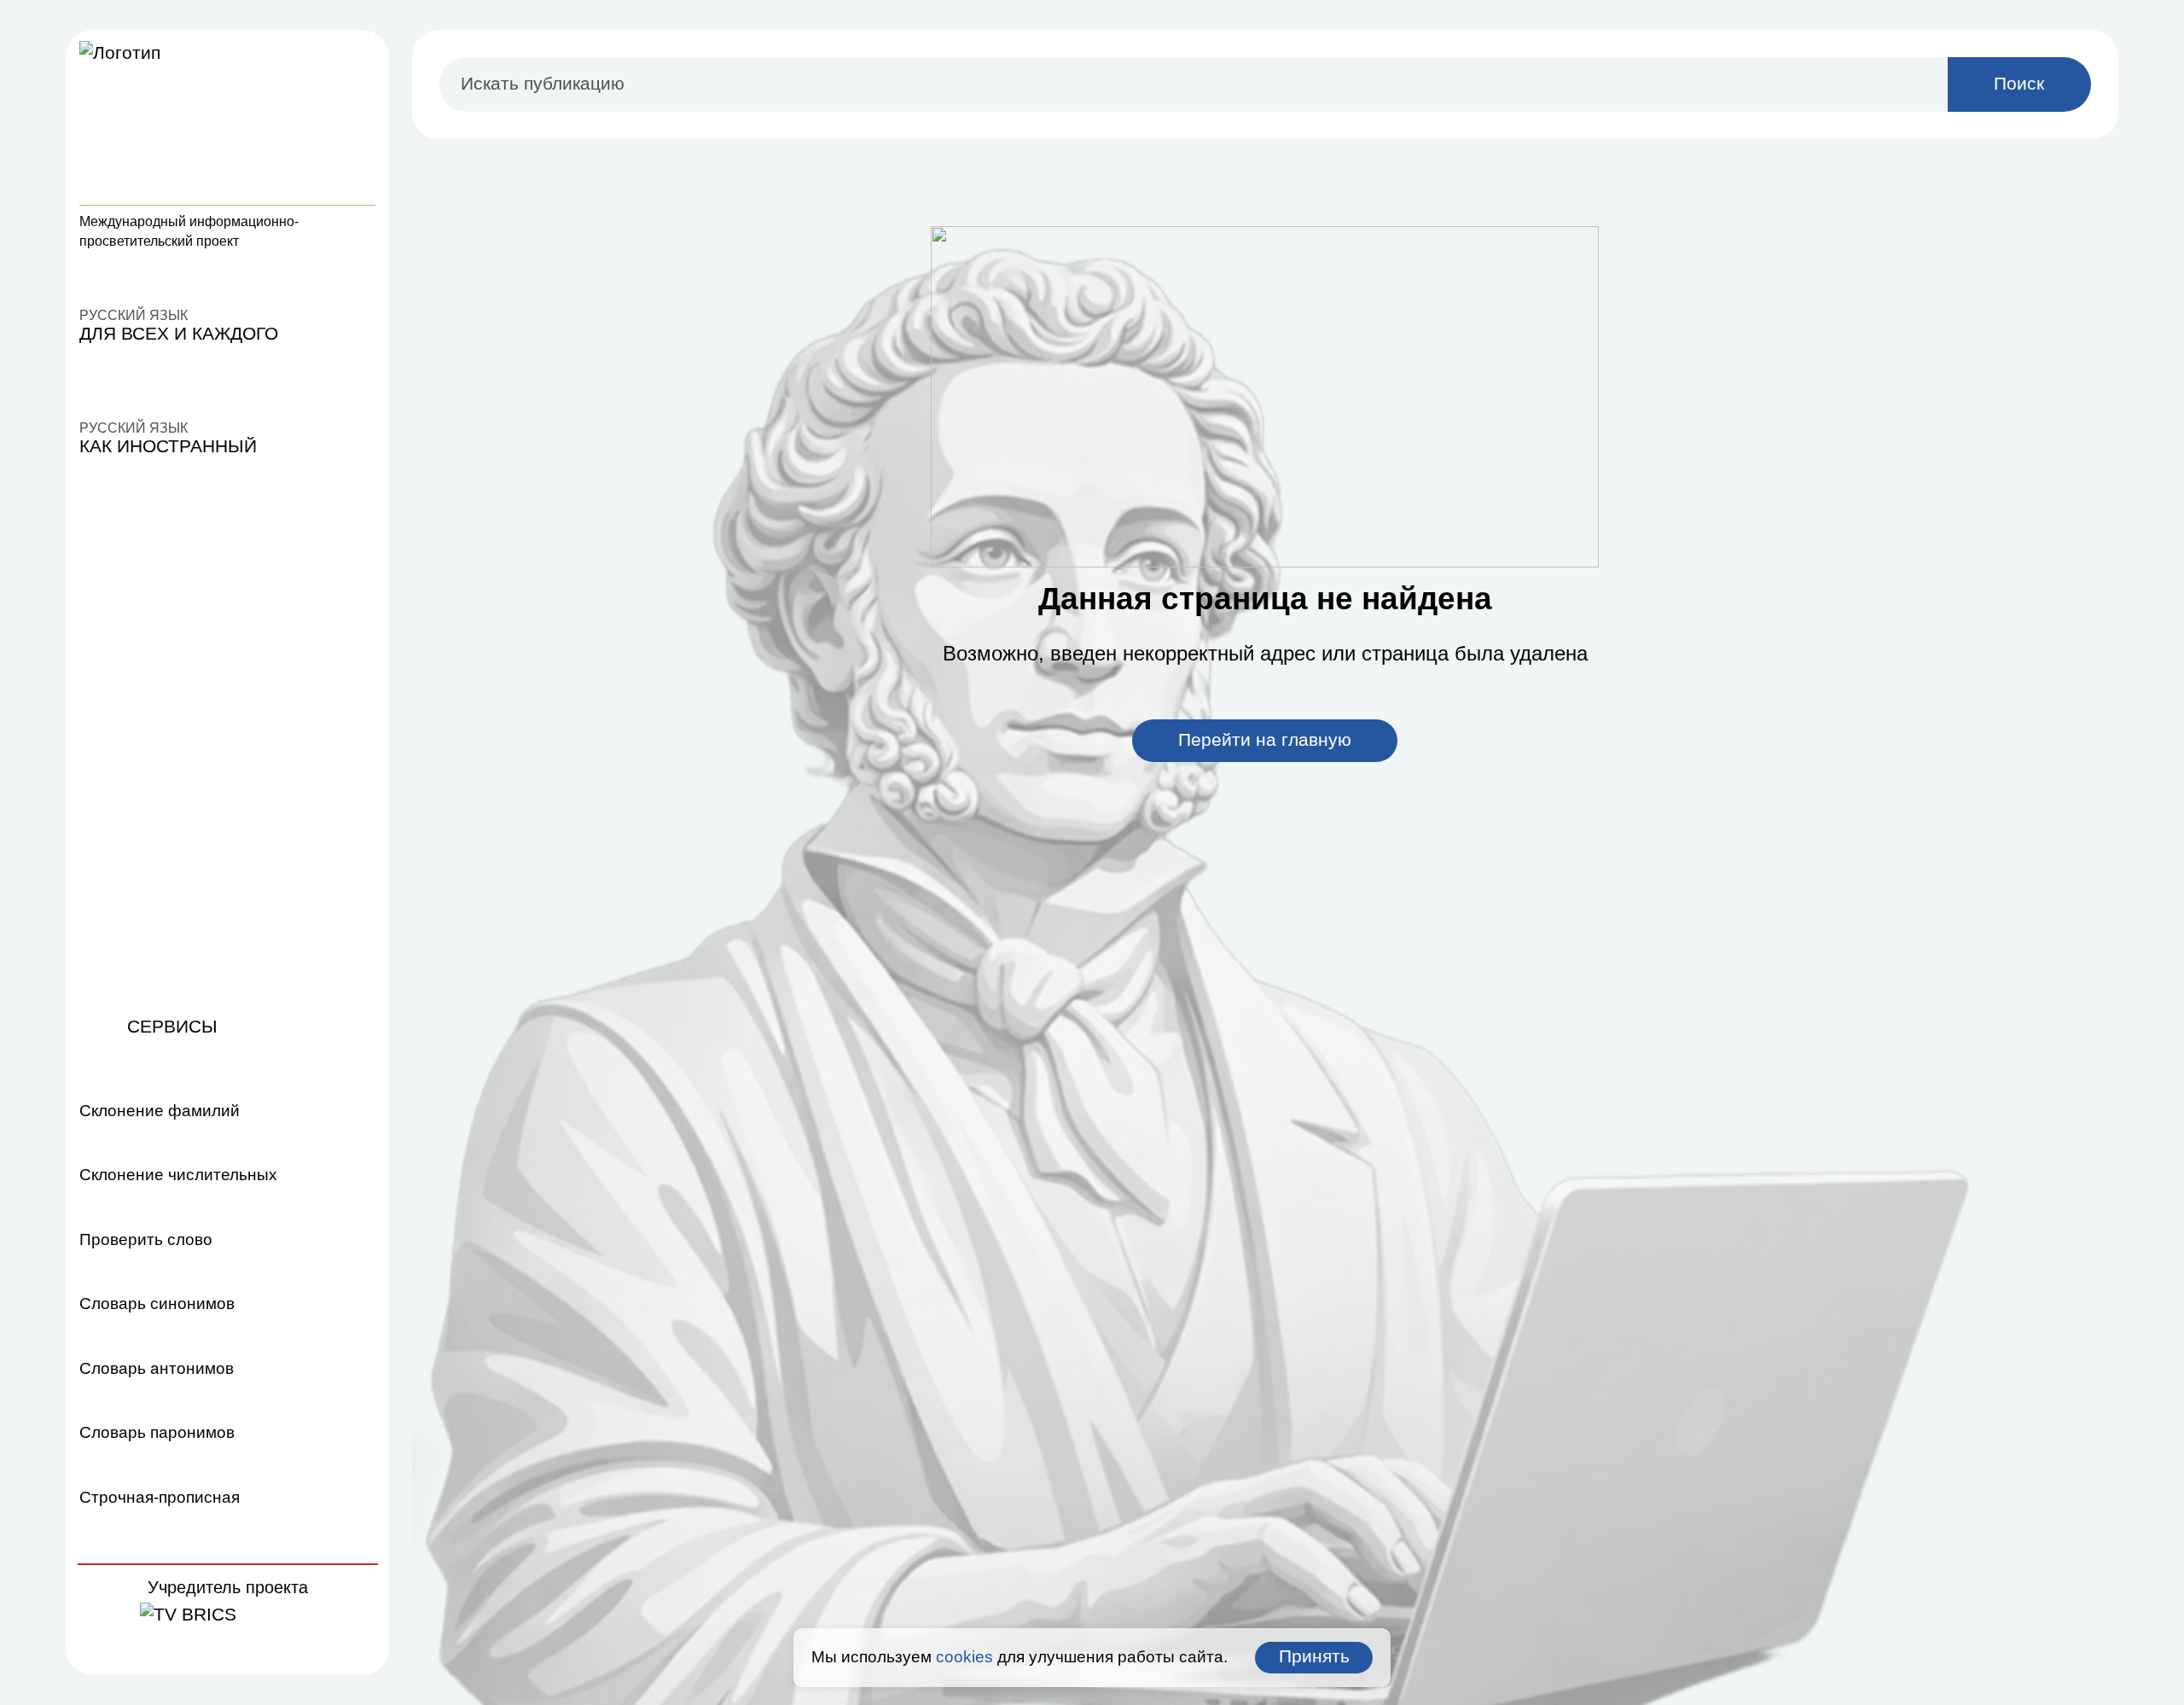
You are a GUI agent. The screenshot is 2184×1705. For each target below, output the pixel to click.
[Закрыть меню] (361, 57)
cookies (964, 1657)
